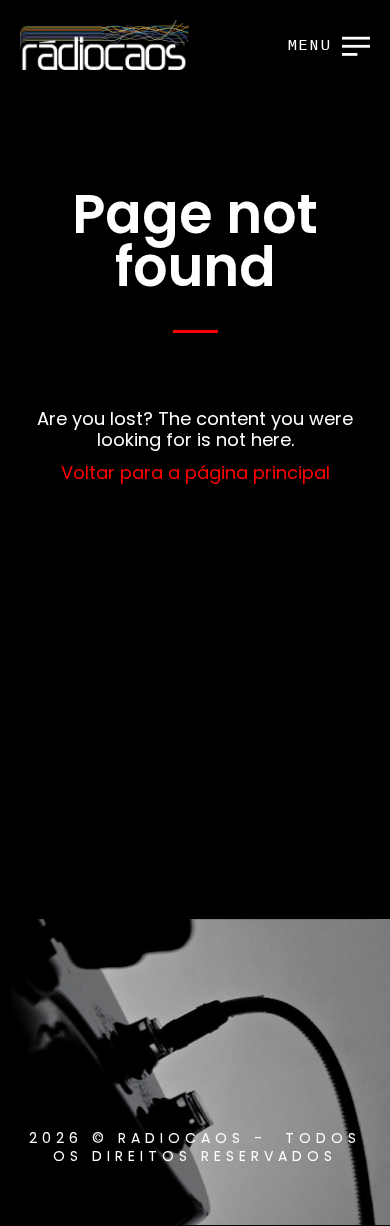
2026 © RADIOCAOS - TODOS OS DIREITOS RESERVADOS (195, 1147)
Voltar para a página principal (195, 472)
